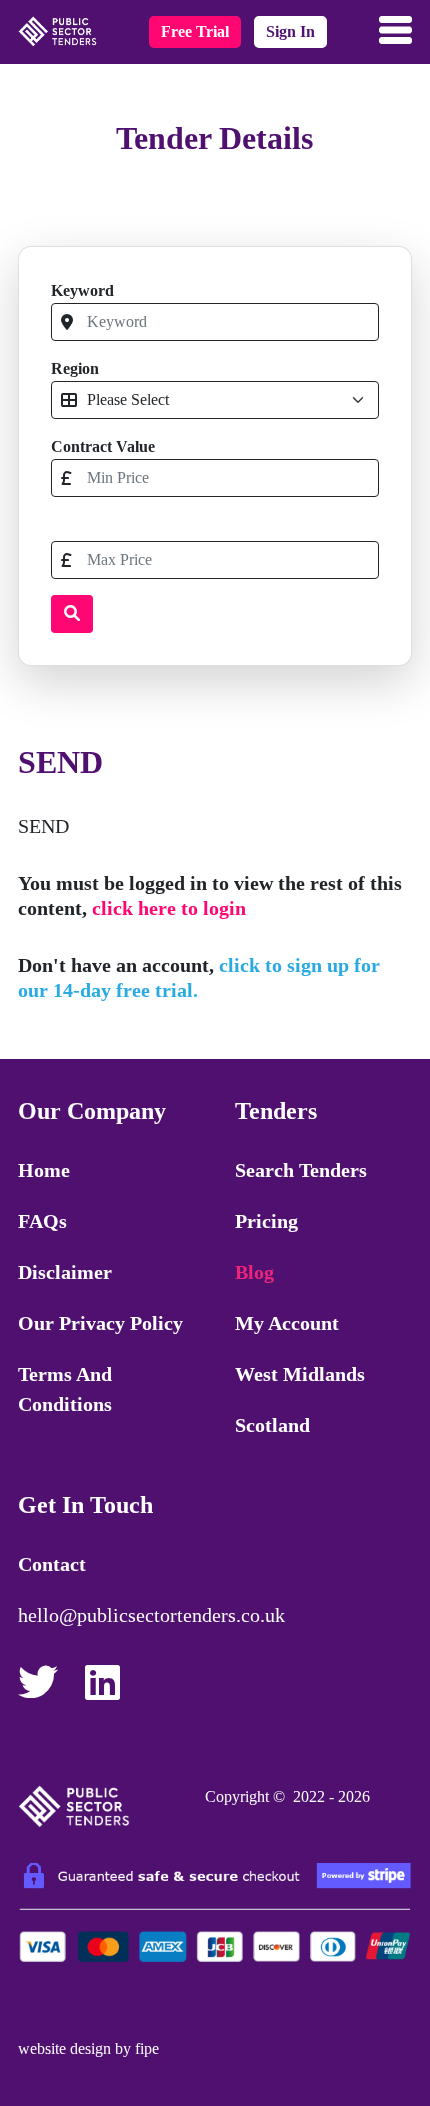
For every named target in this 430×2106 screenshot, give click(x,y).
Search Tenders (301, 1170)
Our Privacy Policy (100, 1323)
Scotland (272, 1425)
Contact (52, 1564)
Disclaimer (65, 1272)
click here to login (169, 908)
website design (64, 2048)
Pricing (266, 1221)
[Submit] (72, 614)
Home (44, 1170)
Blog (254, 1272)
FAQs (42, 1221)
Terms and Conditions (65, 1389)
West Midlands (300, 1374)
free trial (195, 31)
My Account (287, 1323)
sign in (290, 31)
